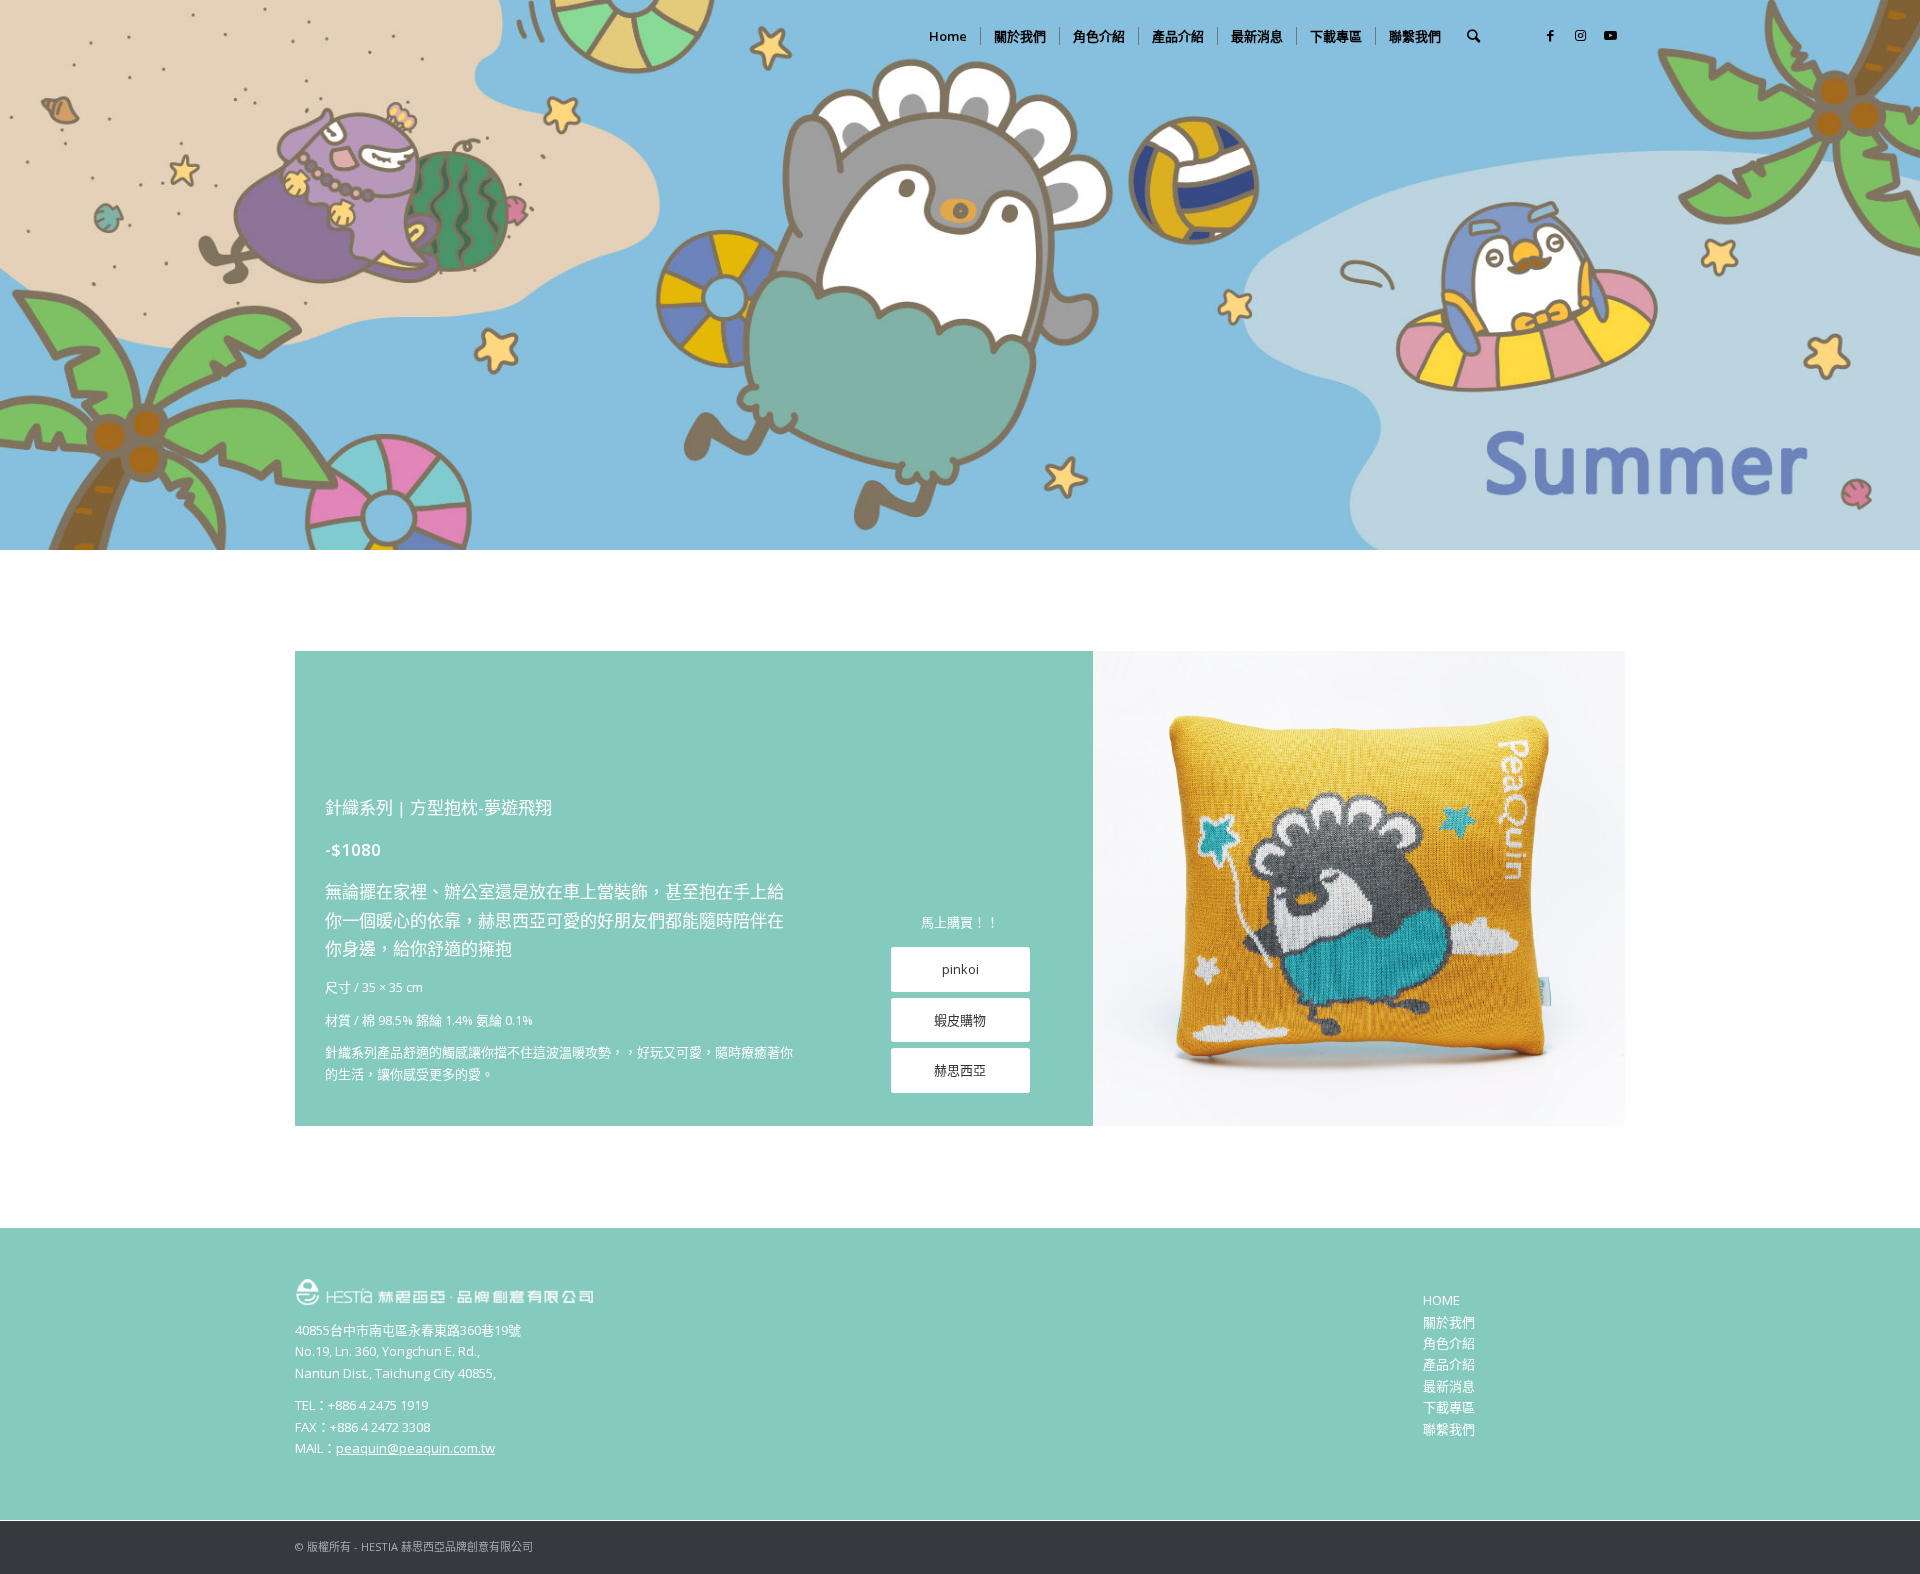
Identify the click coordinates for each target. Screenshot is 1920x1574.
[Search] (1473, 36)
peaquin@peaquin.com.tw (415, 1448)
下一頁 (1580, 889)
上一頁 (1138, 889)
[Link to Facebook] (1550, 35)
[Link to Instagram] (1580, 35)
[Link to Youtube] (1610, 35)
